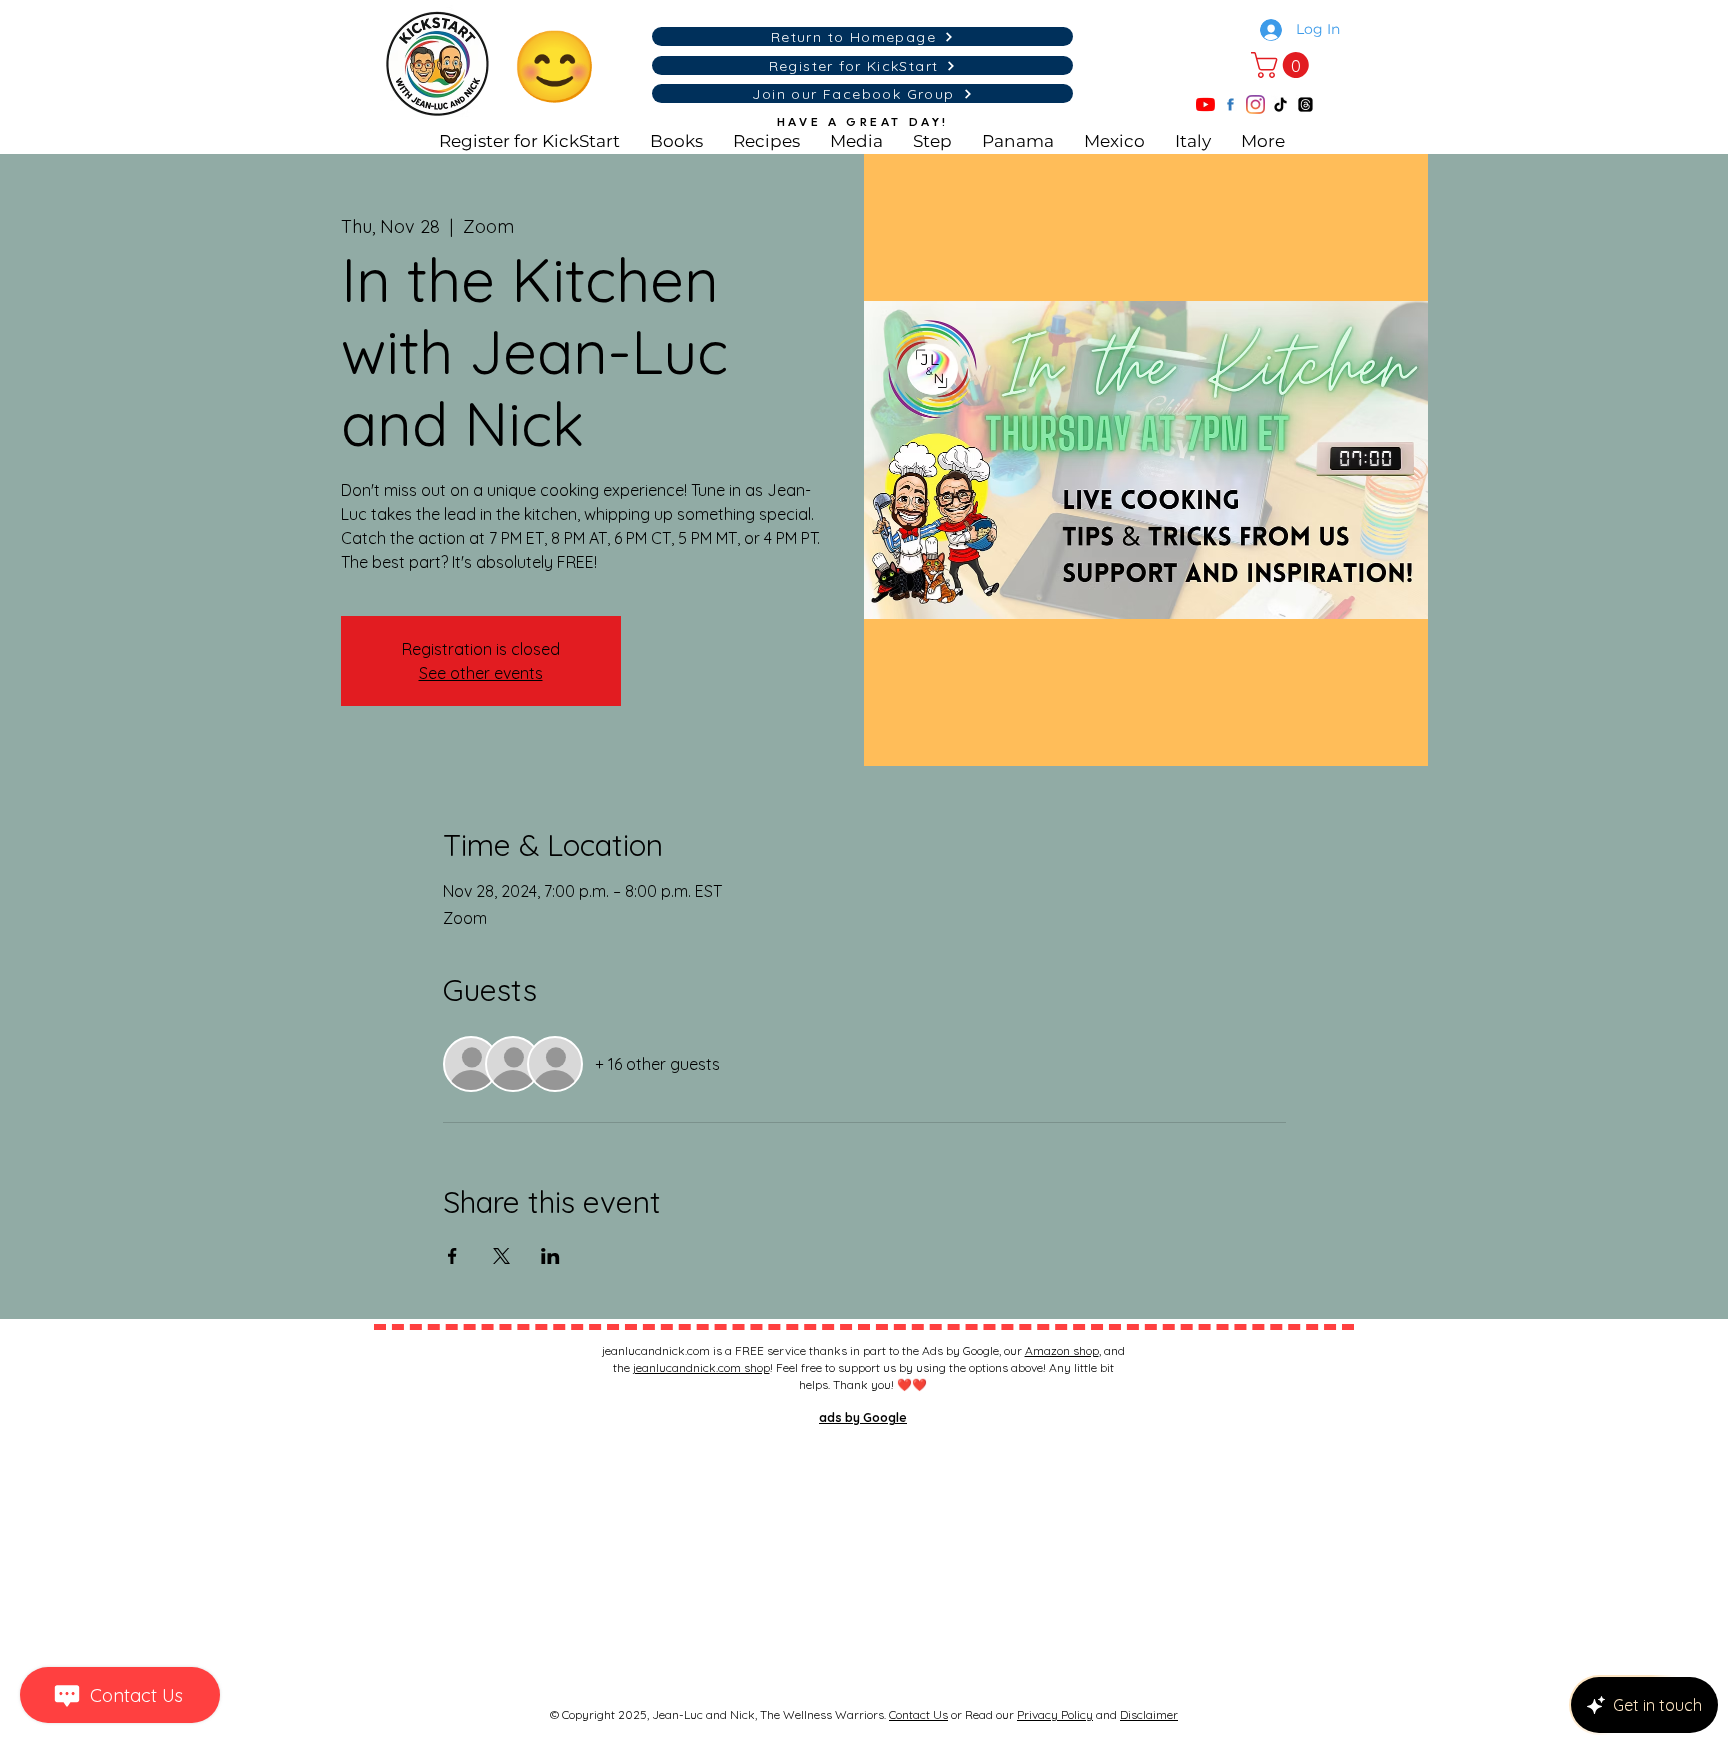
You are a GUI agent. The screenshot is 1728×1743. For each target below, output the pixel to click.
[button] (1283, 65)
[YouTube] (1205, 104)
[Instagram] (1255, 104)
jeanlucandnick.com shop (701, 1367)
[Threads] (1305, 104)
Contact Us (918, 1714)
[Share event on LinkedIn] (550, 1256)
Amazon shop (1062, 1350)
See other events (481, 673)
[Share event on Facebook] (452, 1256)
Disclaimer (1149, 1714)
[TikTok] (1280, 104)
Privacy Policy (1055, 1714)
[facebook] (1230, 104)
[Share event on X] (501, 1256)
